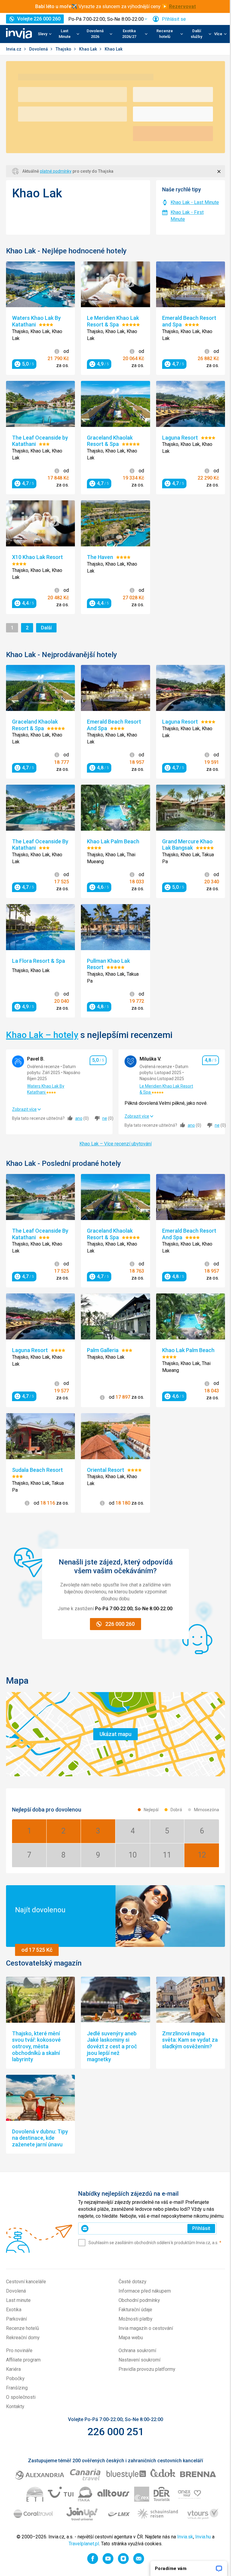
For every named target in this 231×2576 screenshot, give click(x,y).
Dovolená (39, 49)
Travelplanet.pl (84, 2544)
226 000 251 (116, 2432)
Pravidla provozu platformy (147, 2369)
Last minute (18, 2300)
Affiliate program (23, 2360)
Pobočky (15, 2378)
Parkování (16, 2319)
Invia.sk (185, 2537)
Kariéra (13, 2369)
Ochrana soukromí (137, 2351)
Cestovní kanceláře (26, 2282)
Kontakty (15, 2406)
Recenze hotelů (23, 2328)
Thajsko (64, 49)
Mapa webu (131, 2338)
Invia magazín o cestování (146, 2328)
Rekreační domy (23, 2338)
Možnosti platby (136, 2319)
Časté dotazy (132, 2282)
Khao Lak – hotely (42, 1035)
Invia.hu (203, 2537)
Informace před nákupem (145, 2291)
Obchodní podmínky (139, 2300)
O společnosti (21, 2397)
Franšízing (17, 2388)
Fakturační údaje (135, 2310)
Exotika (14, 2310)
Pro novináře (19, 2351)
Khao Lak (88, 49)
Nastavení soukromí (139, 2360)
